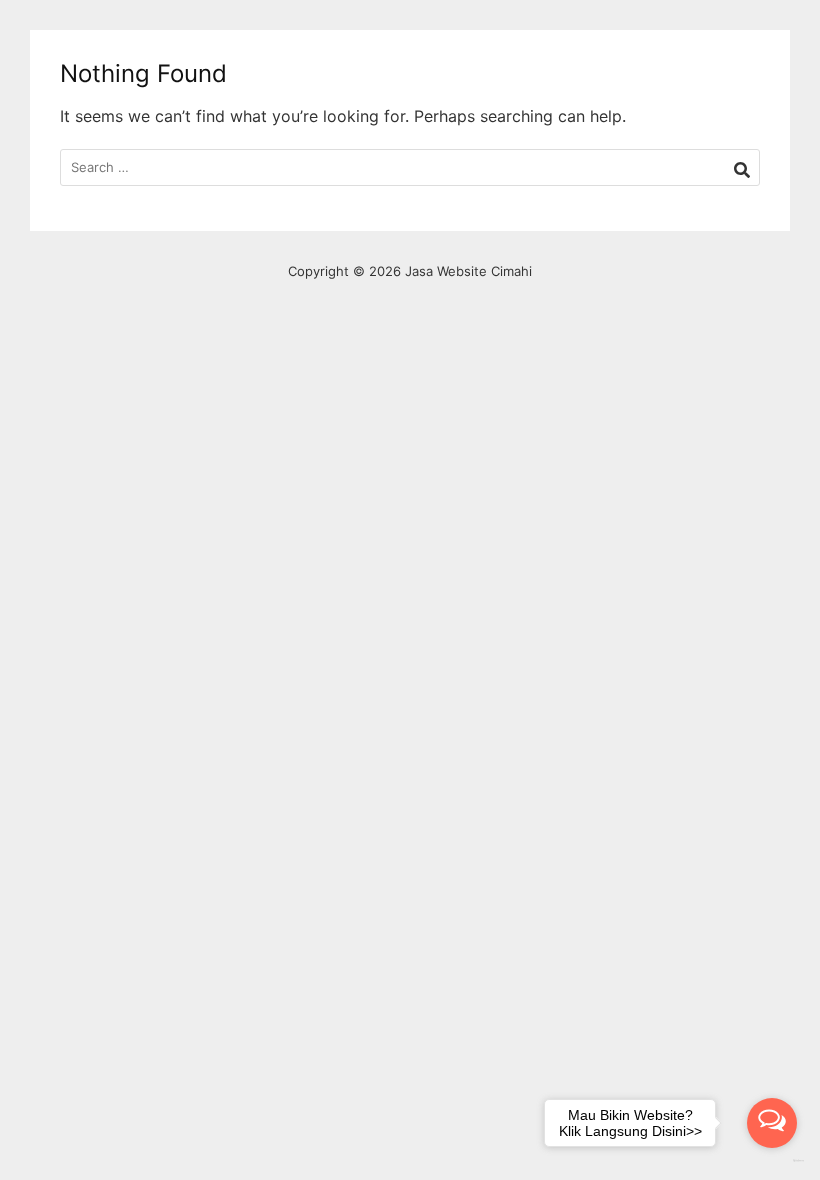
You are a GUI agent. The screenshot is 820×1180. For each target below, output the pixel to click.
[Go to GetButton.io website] (772, 1160)
